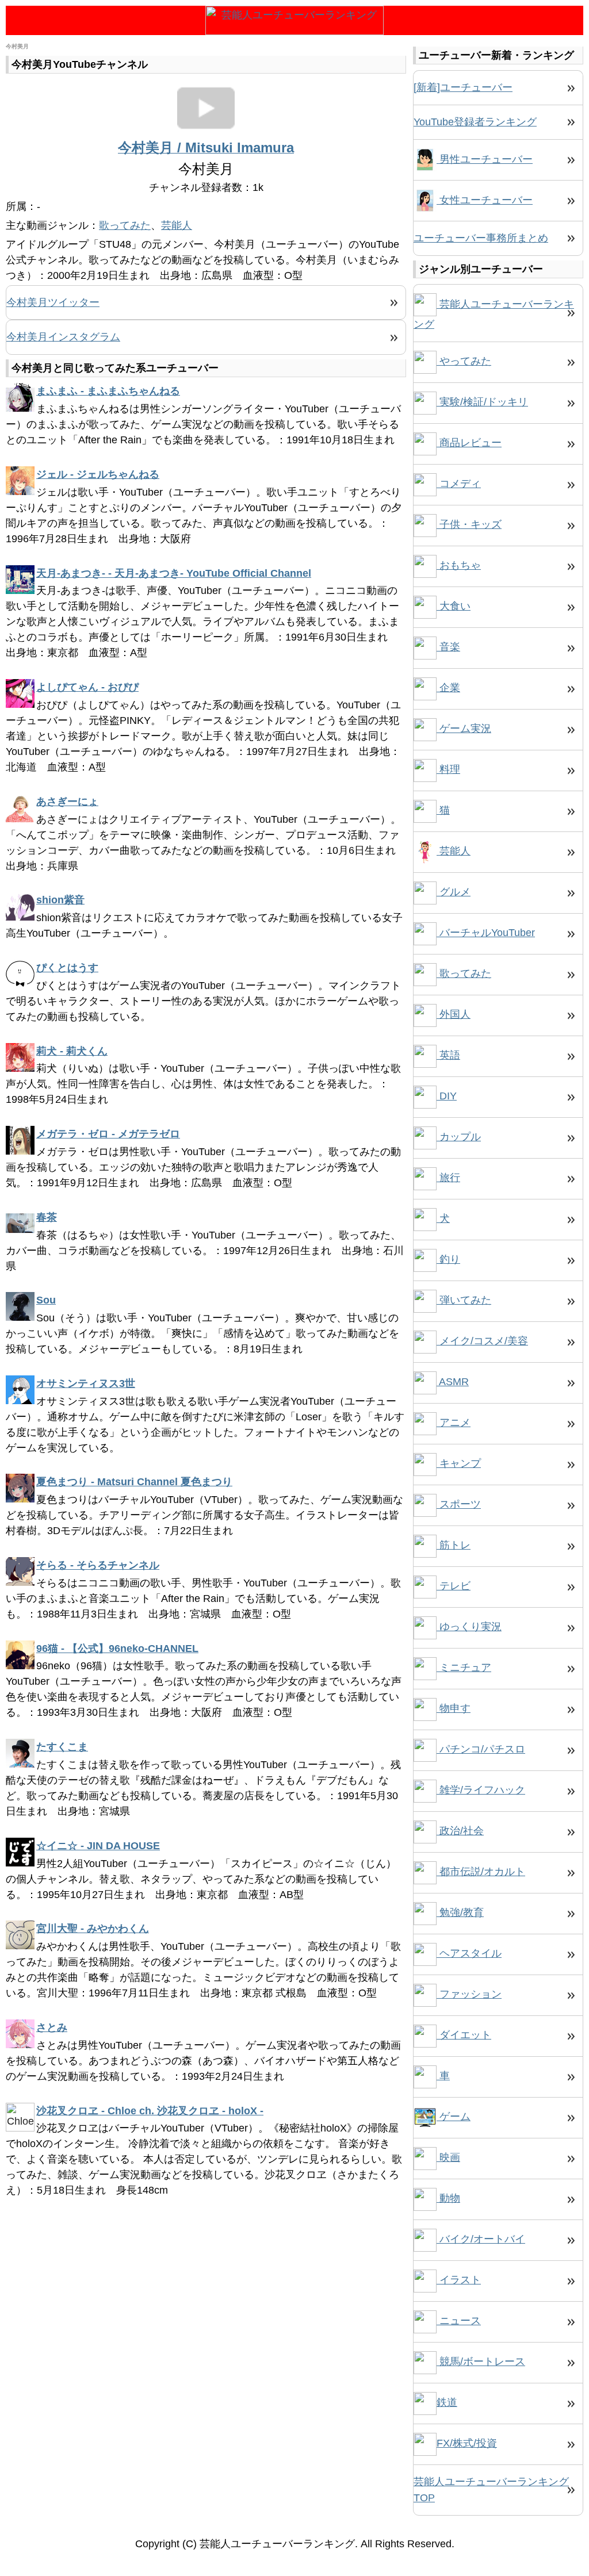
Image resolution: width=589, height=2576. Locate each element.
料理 (448, 769)
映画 (448, 2157)
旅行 (448, 1178)
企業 (448, 688)
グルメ (454, 892)
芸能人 (177, 225)
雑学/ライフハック (481, 1790)
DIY (447, 1096)
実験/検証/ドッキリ (482, 402)
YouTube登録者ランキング (475, 122)
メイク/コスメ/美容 (482, 1341)
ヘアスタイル (469, 1953)
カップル (459, 1137)
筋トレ (454, 1545)
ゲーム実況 (464, 729)
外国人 (454, 1014)
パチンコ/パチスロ (481, 1749)
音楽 (448, 647)
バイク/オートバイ (481, 2239)
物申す (454, 1708)
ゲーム (454, 2117)
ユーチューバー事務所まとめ (481, 238)
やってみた (464, 361)
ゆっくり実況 (469, 1627)
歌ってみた (125, 225)
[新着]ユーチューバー (463, 87)
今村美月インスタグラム (63, 337)
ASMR (453, 1382)
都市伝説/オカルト (481, 1872)
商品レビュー (469, 443)
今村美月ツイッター (53, 302)
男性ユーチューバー (485, 159)
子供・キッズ (469, 524)
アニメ (454, 1423)
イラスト (459, 2280)
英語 (448, 1055)
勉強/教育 (460, 1912)
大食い (454, 606)
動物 (448, 2198)
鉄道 (447, 2402)
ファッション (469, 1994)
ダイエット (464, 2035)
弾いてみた (464, 1300)
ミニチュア (464, 1667)
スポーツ (459, 1504)
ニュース (459, 2321)
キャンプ (459, 1463)
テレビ (454, 1586)
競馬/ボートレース (481, 2362)
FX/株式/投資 (467, 2443)
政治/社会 (460, 1831)
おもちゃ (459, 565)
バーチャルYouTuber (486, 933)
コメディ (459, 484)
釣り (448, 1259)
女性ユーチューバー (485, 200)
